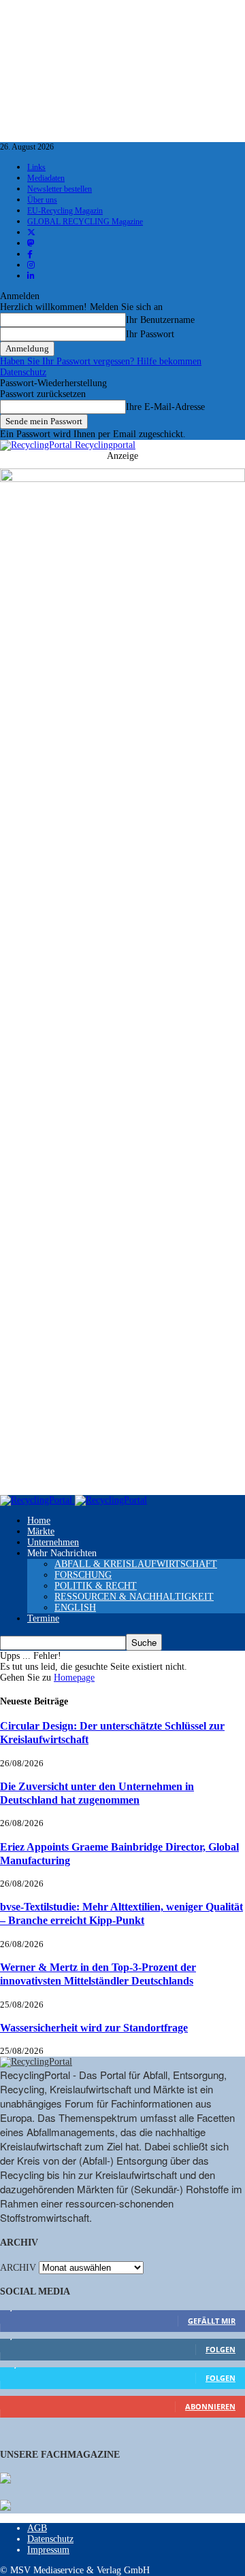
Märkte (41, 1531)
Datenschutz (23, 372)
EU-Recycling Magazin (65, 211)
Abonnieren (210, 2406)
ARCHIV (18, 2268)
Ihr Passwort (150, 334)
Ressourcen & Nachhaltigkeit (134, 1597)
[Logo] (37, 1500)
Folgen (220, 2349)
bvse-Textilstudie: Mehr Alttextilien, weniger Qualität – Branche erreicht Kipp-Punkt (121, 1913)
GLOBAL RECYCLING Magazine (85, 222)
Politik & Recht (96, 1586)
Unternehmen (53, 1542)
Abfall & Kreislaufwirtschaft (136, 1564)
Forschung (83, 1575)
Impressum (48, 2550)
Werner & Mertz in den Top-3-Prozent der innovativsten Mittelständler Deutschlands (98, 1974)
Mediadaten (46, 178)
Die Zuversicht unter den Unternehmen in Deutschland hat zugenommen (97, 1793)
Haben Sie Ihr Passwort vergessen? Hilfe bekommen (101, 361)
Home (39, 1521)
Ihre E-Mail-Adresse (165, 407)
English (75, 1608)
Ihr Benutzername (160, 320)
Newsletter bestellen (60, 189)
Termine (43, 1618)
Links (36, 167)
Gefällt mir (212, 2321)
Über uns (42, 200)
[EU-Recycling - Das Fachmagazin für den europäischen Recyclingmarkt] (5, 2479)
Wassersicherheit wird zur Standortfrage (94, 2028)
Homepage (74, 1678)
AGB (37, 2528)
